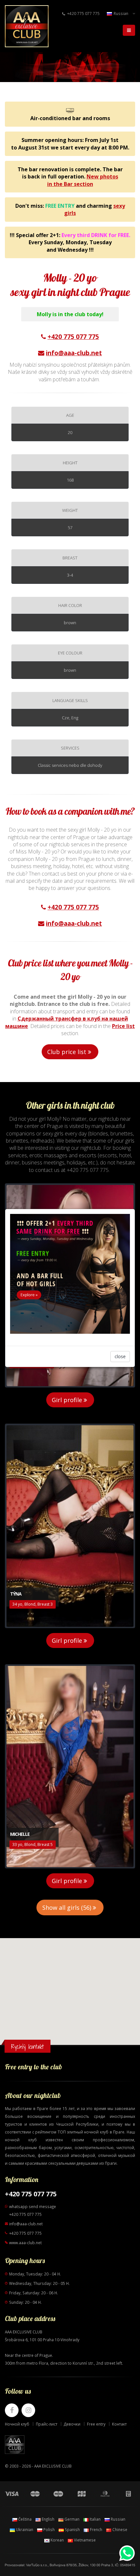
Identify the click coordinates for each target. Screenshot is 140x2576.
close (120, 1356)
